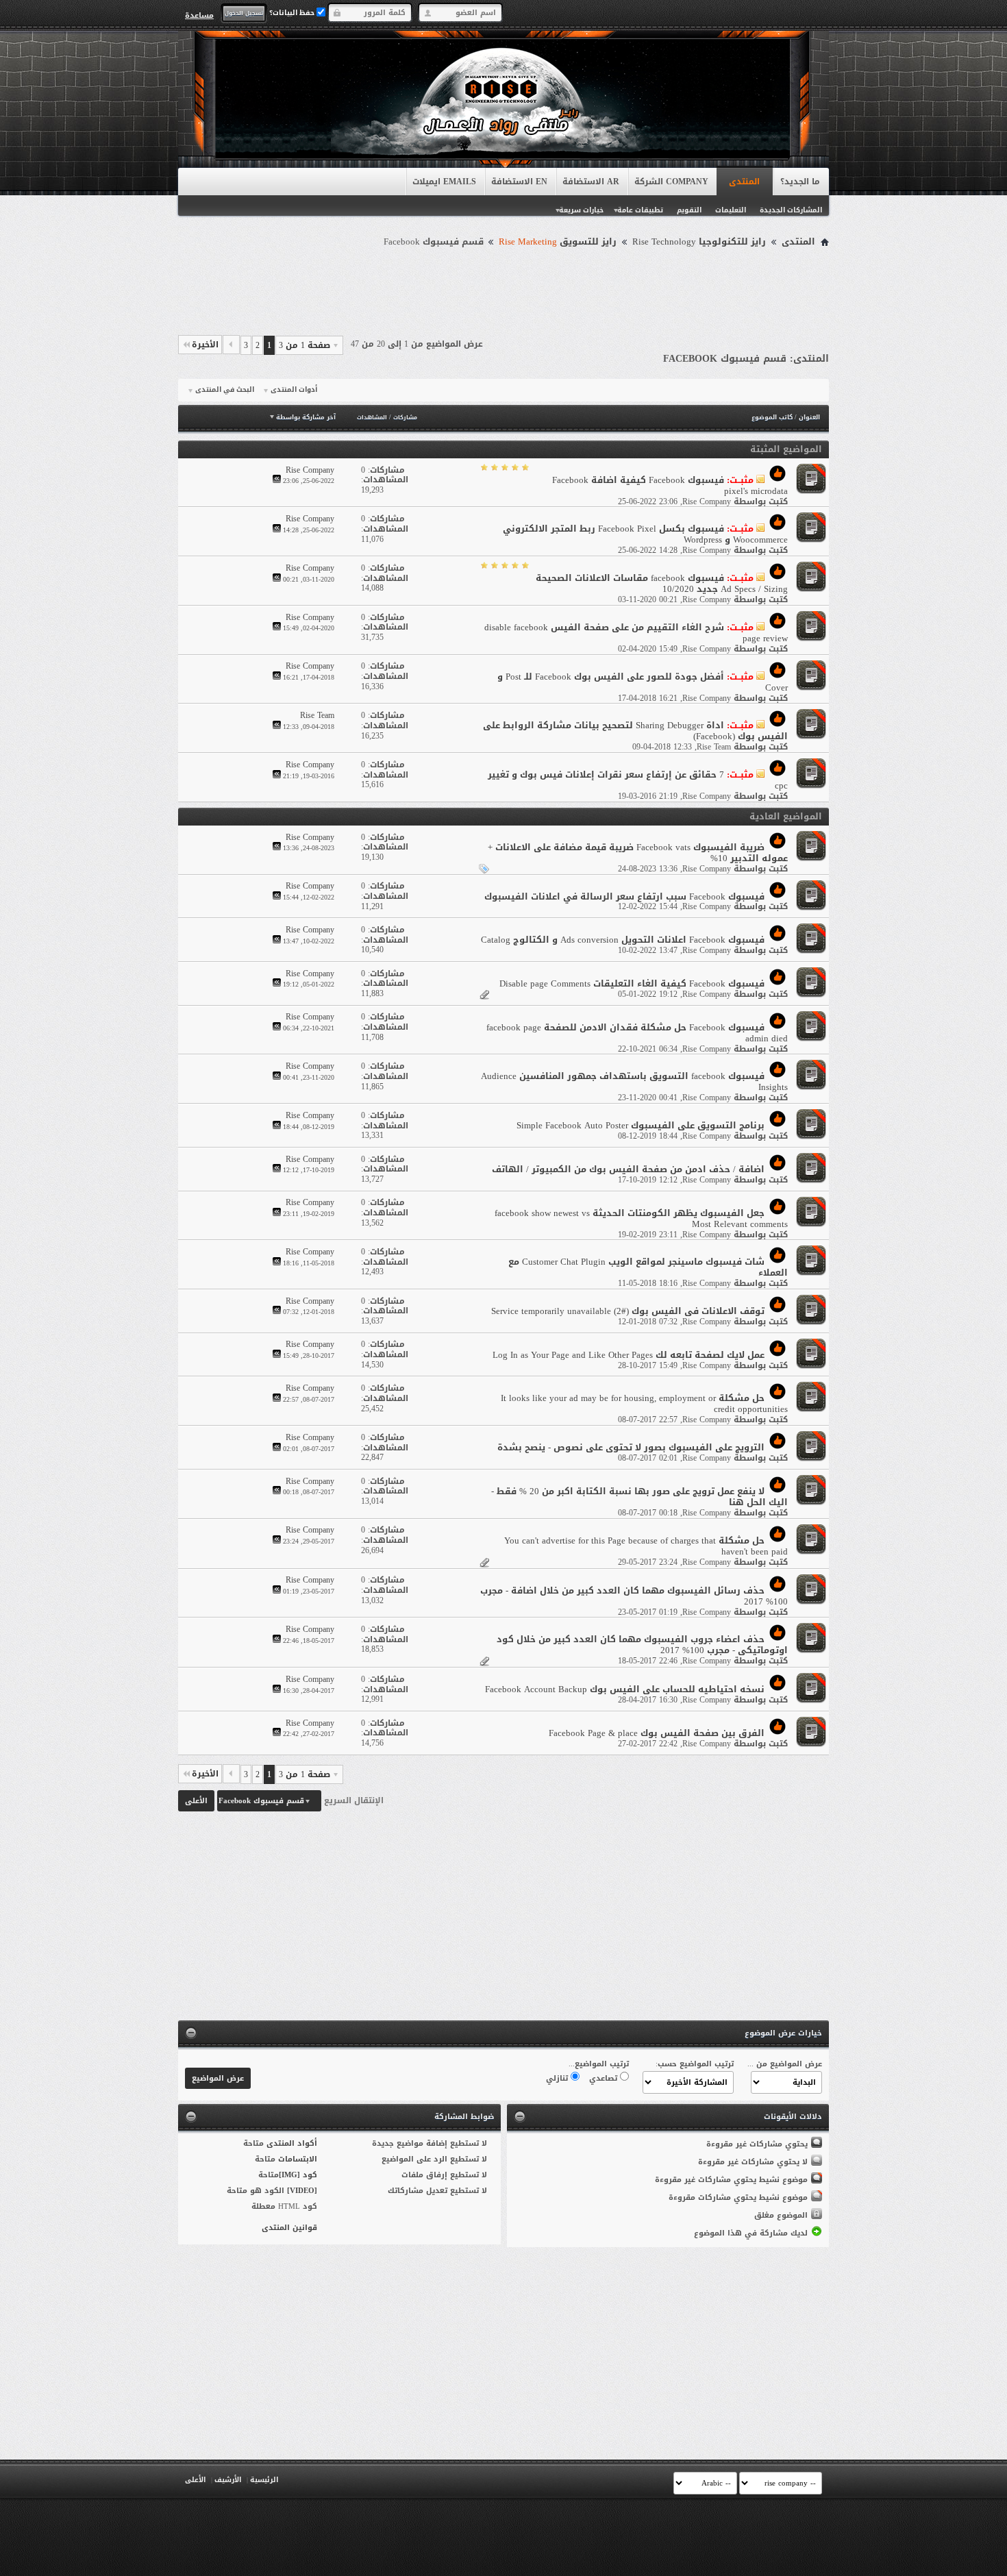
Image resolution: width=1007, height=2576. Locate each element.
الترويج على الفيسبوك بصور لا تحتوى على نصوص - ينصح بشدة (631, 1447)
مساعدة (199, 15)
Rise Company (707, 501)
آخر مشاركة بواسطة (306, 417)
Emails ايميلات (444, 182)
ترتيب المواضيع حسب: (695, 2064)
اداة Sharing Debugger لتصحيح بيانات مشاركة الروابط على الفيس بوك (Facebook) (635, 731)
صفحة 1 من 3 (304, 345)
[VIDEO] (302, 2191)
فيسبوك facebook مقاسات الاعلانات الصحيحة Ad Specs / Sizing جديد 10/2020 (662, 583)
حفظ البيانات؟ (293, 13)
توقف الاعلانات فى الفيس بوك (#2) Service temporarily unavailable (628, 1311)
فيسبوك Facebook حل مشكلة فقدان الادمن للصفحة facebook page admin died (637, 1033)
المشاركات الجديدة (791, 210)
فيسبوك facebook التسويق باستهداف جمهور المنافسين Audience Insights (634, 1081)
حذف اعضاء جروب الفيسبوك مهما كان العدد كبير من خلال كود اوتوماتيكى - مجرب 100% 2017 (642, 1645)
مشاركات (405, 418)
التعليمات (731, 210)
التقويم (689, 210)
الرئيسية (264, 2480)
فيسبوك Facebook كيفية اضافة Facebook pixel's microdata (670, 485)
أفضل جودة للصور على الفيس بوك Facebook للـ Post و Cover (643, 682)
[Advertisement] (503, 289)
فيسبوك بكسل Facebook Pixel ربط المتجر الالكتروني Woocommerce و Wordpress (645, 534)
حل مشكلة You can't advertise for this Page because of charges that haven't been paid (646, 1546)
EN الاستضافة (519, 182)
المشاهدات (372, 418)
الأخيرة (205, 345)
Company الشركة (671, 182)
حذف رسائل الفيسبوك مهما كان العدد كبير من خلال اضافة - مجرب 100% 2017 (634, 1596)
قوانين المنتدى (289, 2228)
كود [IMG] (298, 2175)
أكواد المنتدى (292, 2143)
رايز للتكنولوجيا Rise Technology (699, 242)
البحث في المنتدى (225, 390)
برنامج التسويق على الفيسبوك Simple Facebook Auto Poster (641, 1125)
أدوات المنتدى (294, 390)
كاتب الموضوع (772, 417)
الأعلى (196, 1801)
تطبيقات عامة (640, 210)
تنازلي (558, 2078)
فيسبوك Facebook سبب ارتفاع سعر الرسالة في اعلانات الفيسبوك (624, 896)
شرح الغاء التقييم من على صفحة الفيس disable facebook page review (636, 633)
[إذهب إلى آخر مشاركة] (277, 481)
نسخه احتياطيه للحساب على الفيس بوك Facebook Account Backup (625, 1689)
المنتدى (744, 182)
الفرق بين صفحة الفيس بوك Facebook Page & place (657, 1733)
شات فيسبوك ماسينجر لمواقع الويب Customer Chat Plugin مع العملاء (648, 1267)
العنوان (809, 417)
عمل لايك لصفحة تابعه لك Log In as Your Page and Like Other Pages (629, 1355)
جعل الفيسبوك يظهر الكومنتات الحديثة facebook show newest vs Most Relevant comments (641, 1218)
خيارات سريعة (581, 210)
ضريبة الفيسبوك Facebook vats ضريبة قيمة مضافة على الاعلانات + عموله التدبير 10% (638, 853)
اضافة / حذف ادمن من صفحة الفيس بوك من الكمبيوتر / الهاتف (628, 1169)
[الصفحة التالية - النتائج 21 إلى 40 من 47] (231, 345)
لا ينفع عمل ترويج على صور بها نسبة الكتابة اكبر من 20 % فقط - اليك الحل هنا (639, 1497)
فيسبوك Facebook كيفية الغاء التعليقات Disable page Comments (632, 983)
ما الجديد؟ (800, 182)
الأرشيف (228, 2480)
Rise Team (714, 747)
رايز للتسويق (558, 242)
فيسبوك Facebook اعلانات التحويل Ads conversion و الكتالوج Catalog (623, 940)
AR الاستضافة (591, 182)
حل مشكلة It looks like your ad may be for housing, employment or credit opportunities (644, 1403)
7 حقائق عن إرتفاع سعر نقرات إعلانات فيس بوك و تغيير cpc (638, 780)
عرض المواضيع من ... (785, 2064)
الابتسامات (298, 2159)
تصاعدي (605, 2078)
